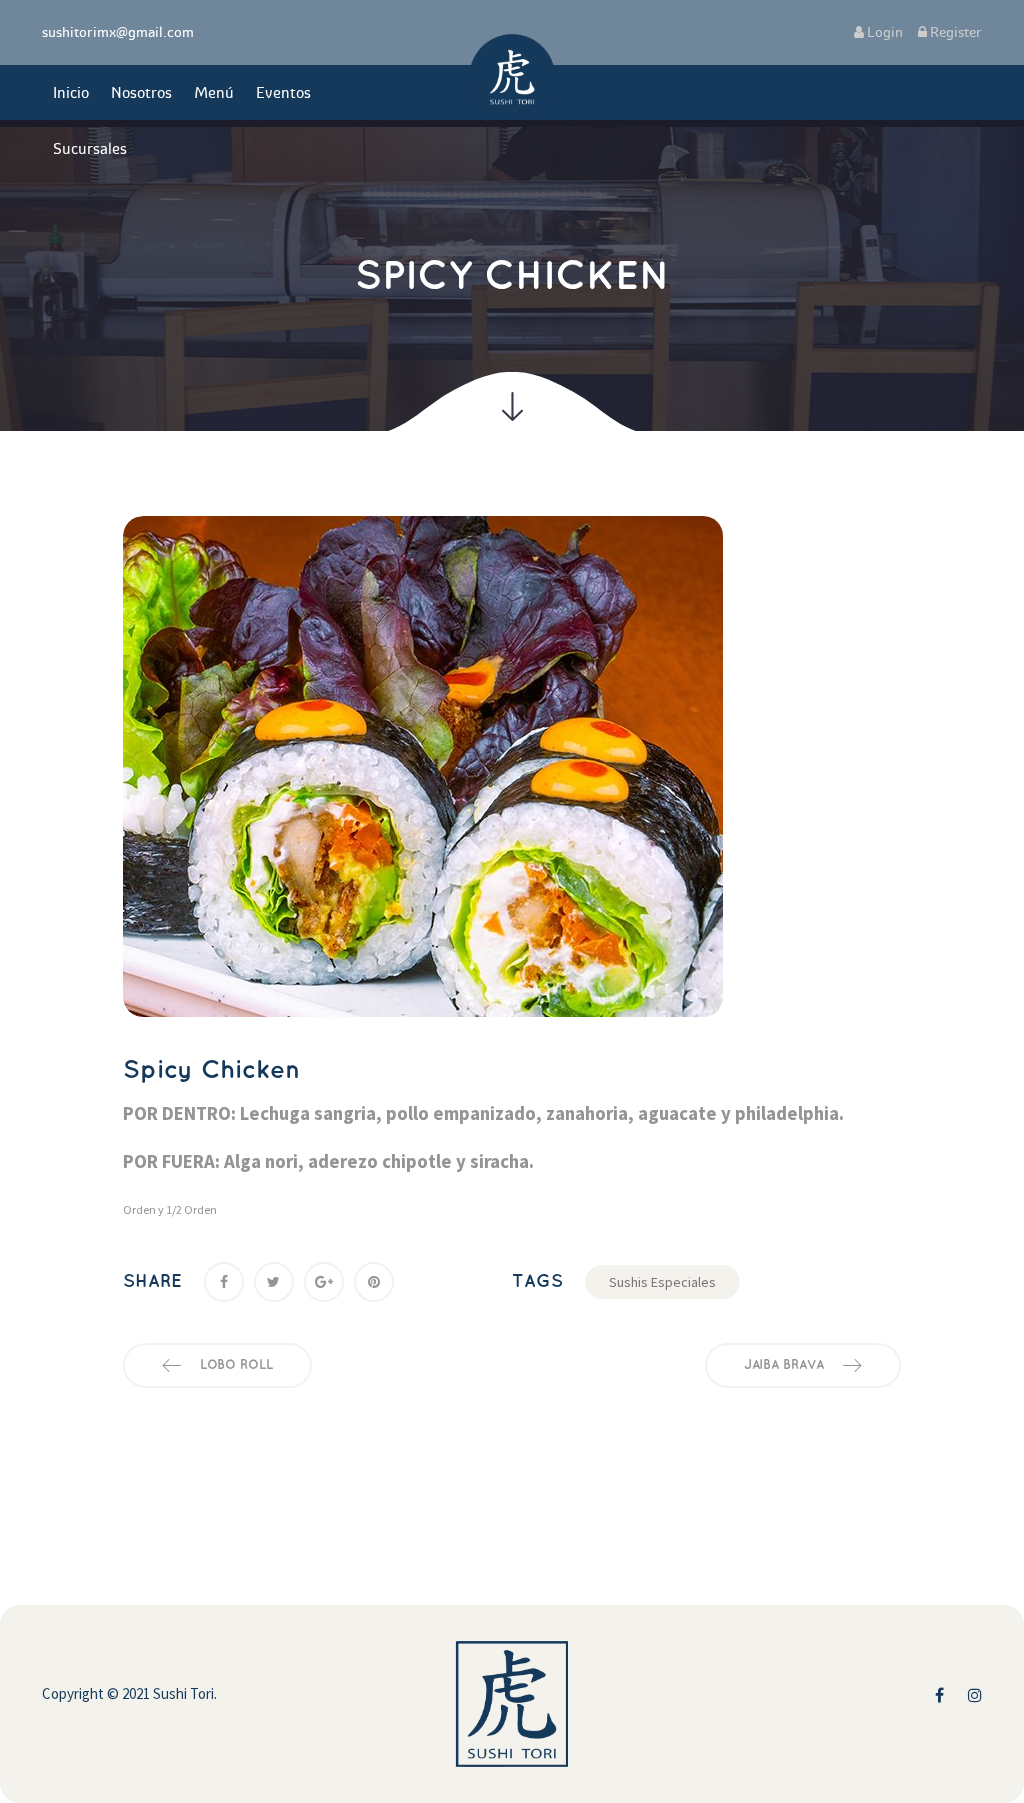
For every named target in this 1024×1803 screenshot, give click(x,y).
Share (152, 1282)
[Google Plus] (324, 1282)
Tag (537, 1282)
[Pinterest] (374, 1282)
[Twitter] (274, 1282)
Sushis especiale (662, 1282)
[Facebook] (224, 1282)
